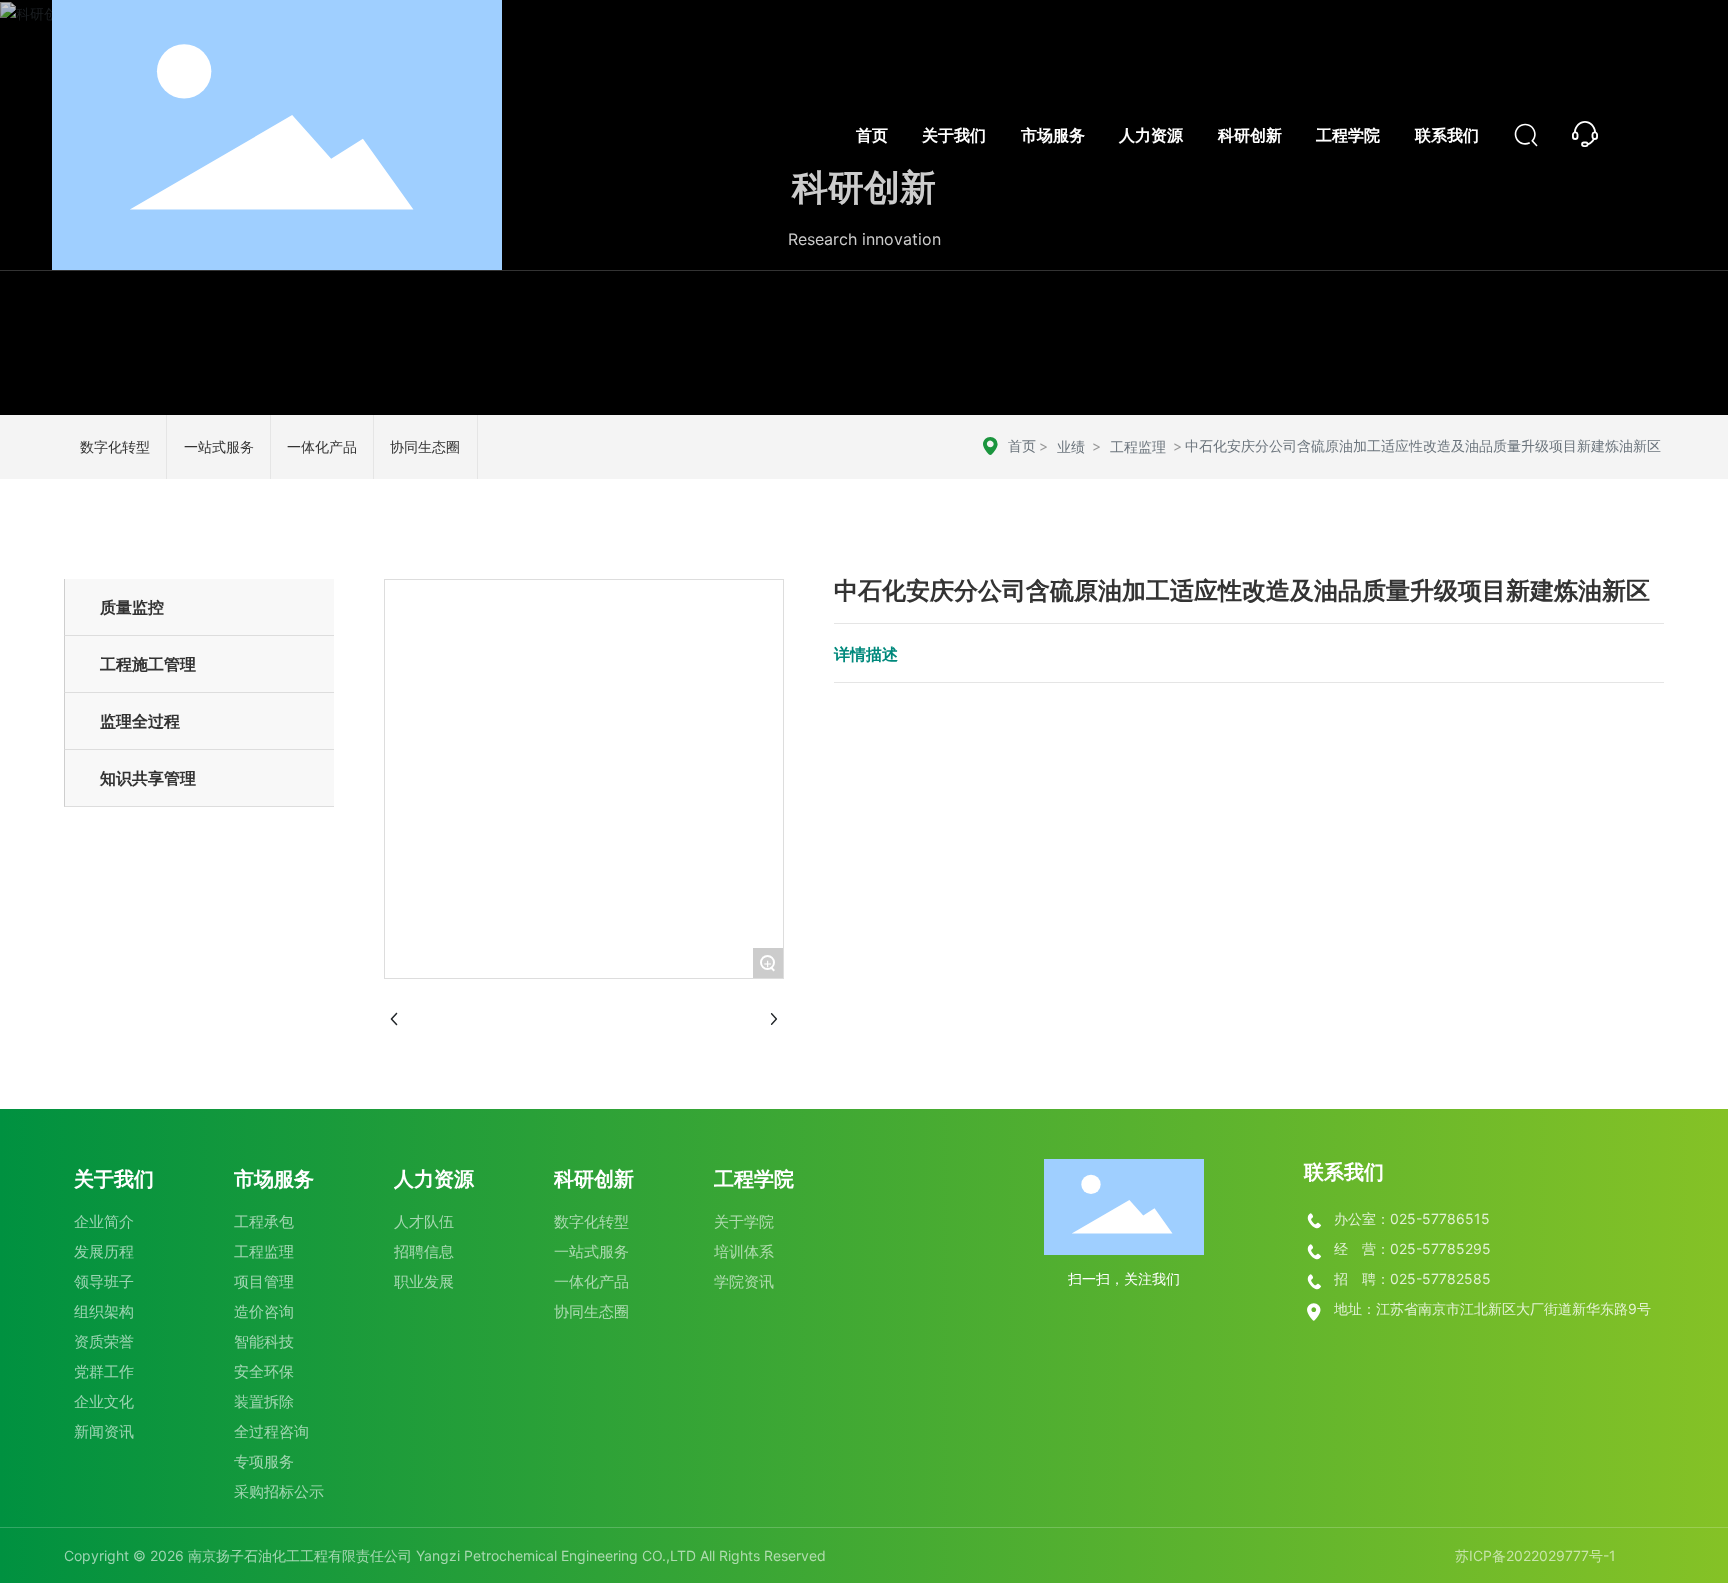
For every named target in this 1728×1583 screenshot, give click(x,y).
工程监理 (1138, 446)
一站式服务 (219, 446)
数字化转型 (115, 446)
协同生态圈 (425, 446)
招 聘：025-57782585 (1412, 1278)
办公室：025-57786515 (1412, 1218)
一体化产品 (322, 446)
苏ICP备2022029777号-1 (1535, 1555)
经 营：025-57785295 (1412, 1248)
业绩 (1071, 446)
